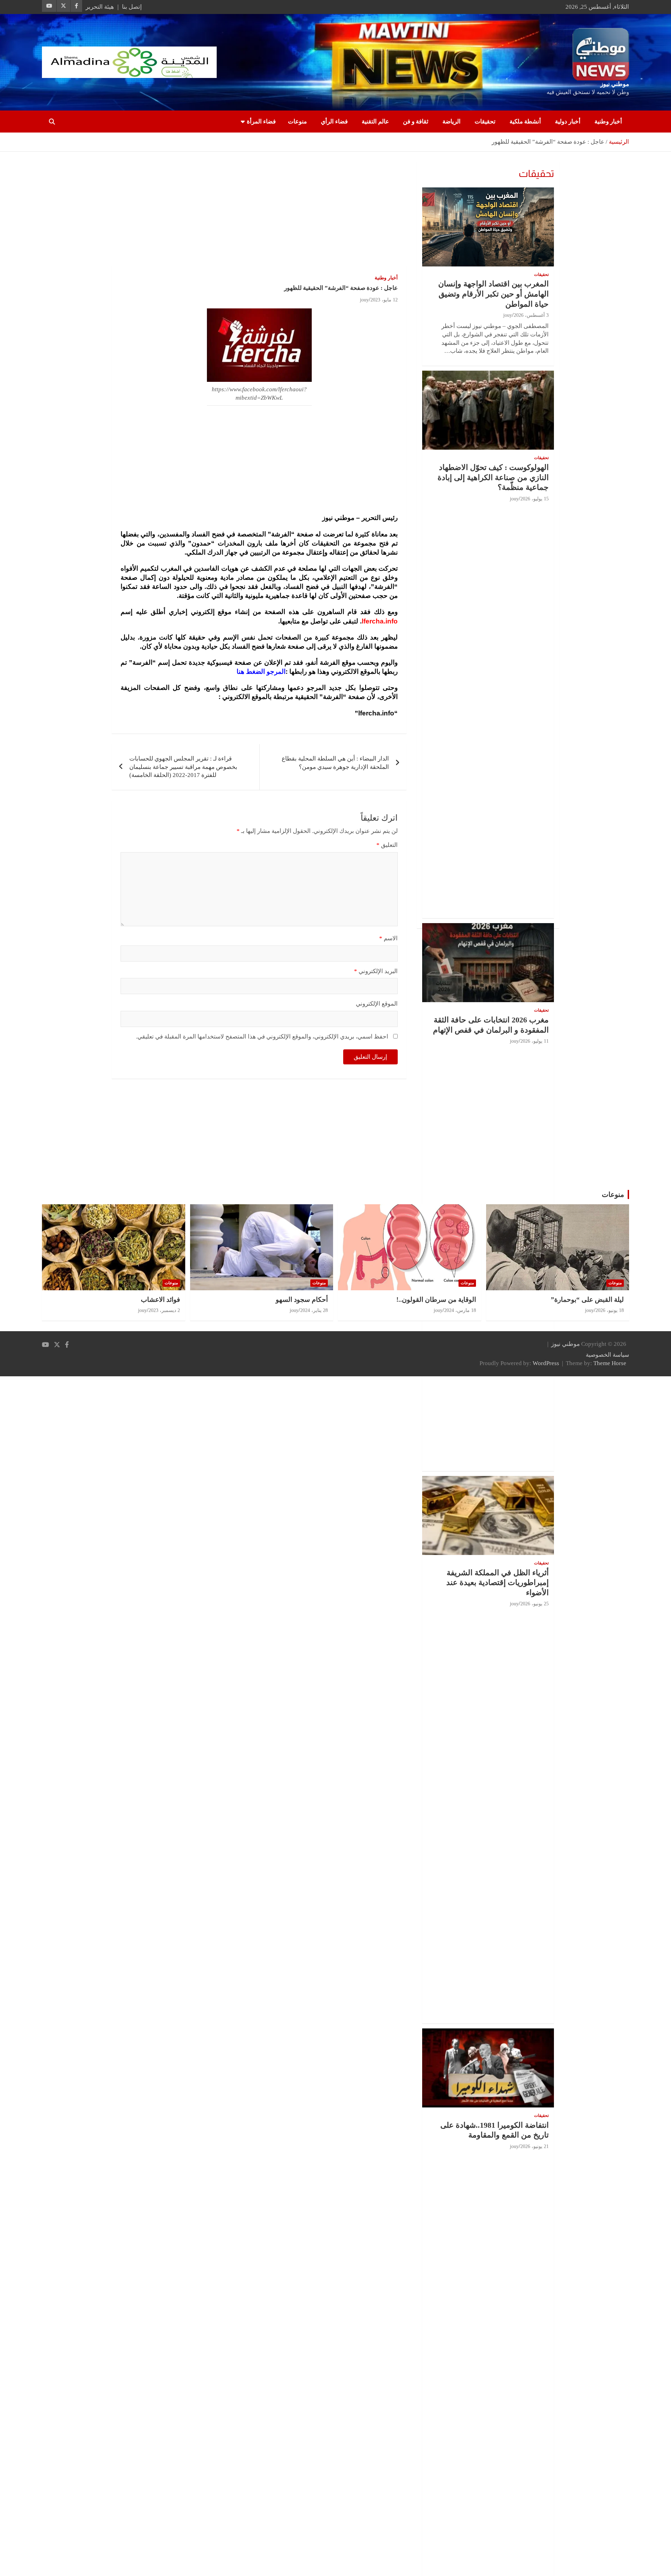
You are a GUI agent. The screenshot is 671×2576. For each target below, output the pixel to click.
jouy (364, 300)
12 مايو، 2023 (384, 300)
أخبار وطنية (608, 122)
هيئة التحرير (100, 7)
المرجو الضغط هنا (261, 672)
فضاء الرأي (334, 122)
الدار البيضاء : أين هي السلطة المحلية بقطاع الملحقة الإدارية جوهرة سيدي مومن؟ (335, 763)
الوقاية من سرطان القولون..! (436, 1300)
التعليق (387, 845)
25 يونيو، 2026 (535, 1604)
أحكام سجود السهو (302, 1300)
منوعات (297, 122)
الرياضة (452, 122)
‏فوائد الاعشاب (160, 1300)
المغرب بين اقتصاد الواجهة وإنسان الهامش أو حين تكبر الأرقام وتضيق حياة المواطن (493, 294)
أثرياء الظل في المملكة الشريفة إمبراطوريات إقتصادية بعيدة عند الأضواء (497, 1583)
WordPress (546, 1363)
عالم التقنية (375, 122)
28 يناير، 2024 (314, 1310)
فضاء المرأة (261, 122)
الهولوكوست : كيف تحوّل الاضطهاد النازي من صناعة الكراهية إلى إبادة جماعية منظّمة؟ (493, 477)
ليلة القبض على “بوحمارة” (587, 1300)
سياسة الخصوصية (607, 1355)
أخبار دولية (568, 122)
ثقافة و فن (416, 122)
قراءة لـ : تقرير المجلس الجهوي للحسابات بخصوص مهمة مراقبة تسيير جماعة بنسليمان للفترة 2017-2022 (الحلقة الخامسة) (183, 767)
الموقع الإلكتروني (377, 1004)
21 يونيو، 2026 (535, 2146)
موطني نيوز (615, 84)
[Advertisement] (259, 214)
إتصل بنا (132, 7)
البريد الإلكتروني (376, 971)
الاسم (388, 938)
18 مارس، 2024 (460, 1310)
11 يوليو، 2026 (535, 1041)
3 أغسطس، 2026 (531, 315)
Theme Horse (610, 1363)
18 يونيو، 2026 (610, 1310)
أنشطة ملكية (525, 122)
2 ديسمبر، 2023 (164, 1310)
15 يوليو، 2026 (535, 499)
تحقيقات (485, 122)
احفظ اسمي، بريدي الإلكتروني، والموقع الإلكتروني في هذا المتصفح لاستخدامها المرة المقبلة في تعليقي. (262, 1037)
